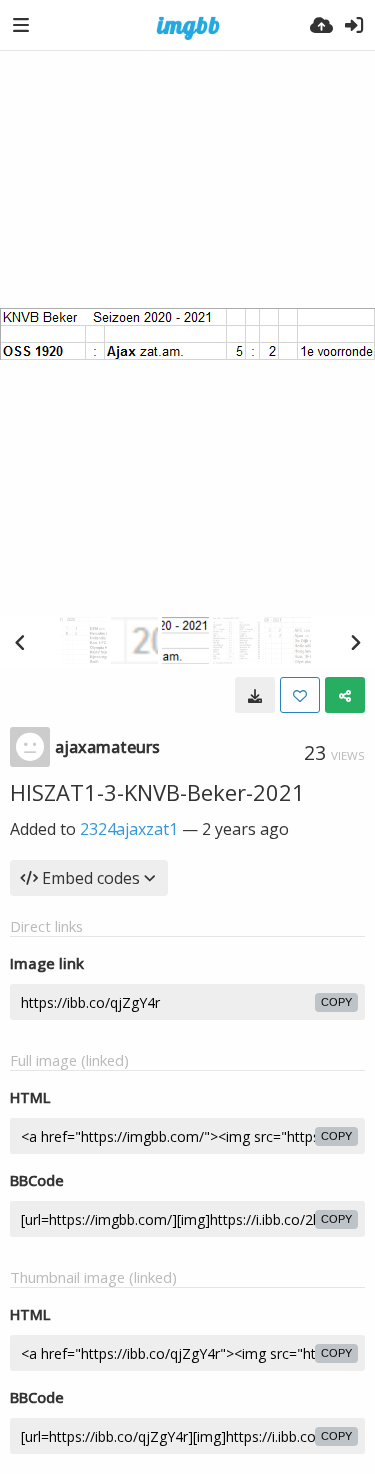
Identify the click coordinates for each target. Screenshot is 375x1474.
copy (336, 1002)
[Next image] (355, 642)
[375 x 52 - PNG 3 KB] (255, 695)
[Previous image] (20, 642)
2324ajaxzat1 (129, 829)
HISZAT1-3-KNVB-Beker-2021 (157, 792)
